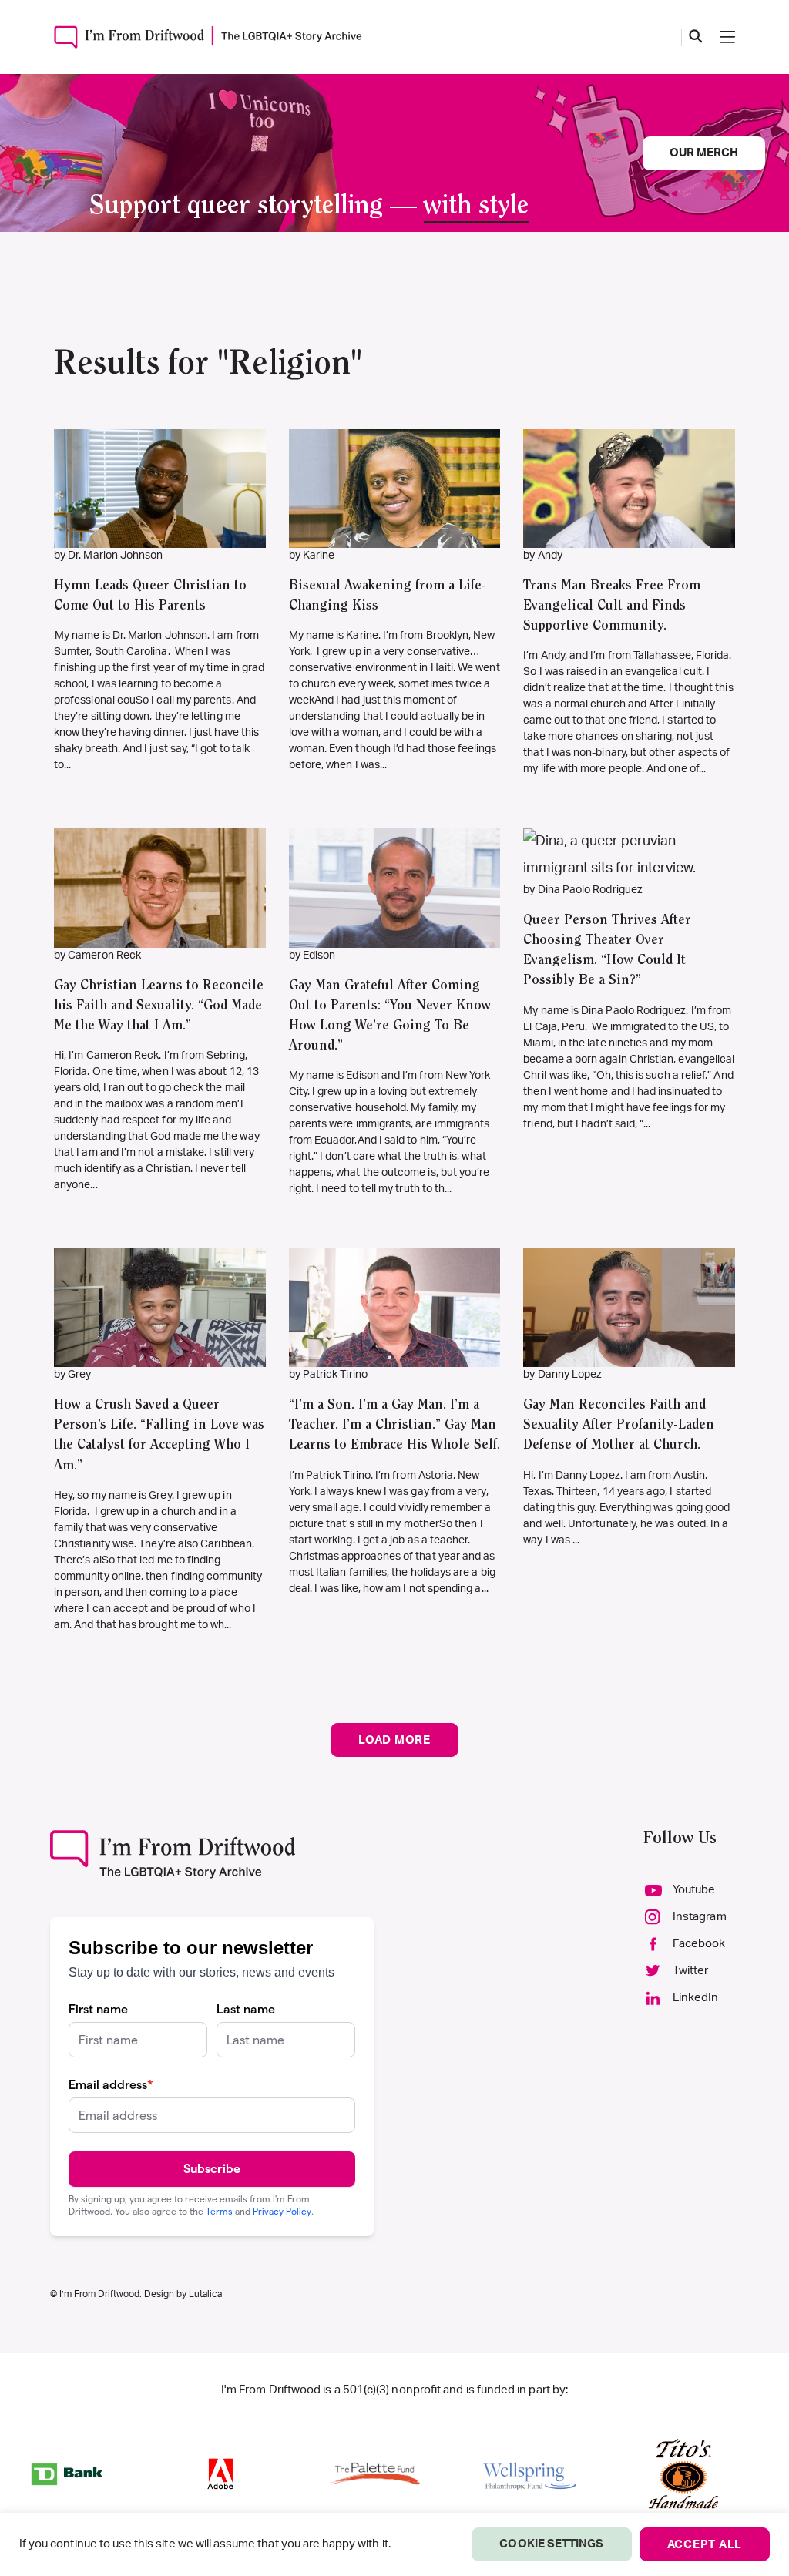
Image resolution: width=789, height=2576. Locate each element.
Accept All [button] (705, 2545)
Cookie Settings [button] (551, 2544)
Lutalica (205, 2294)
